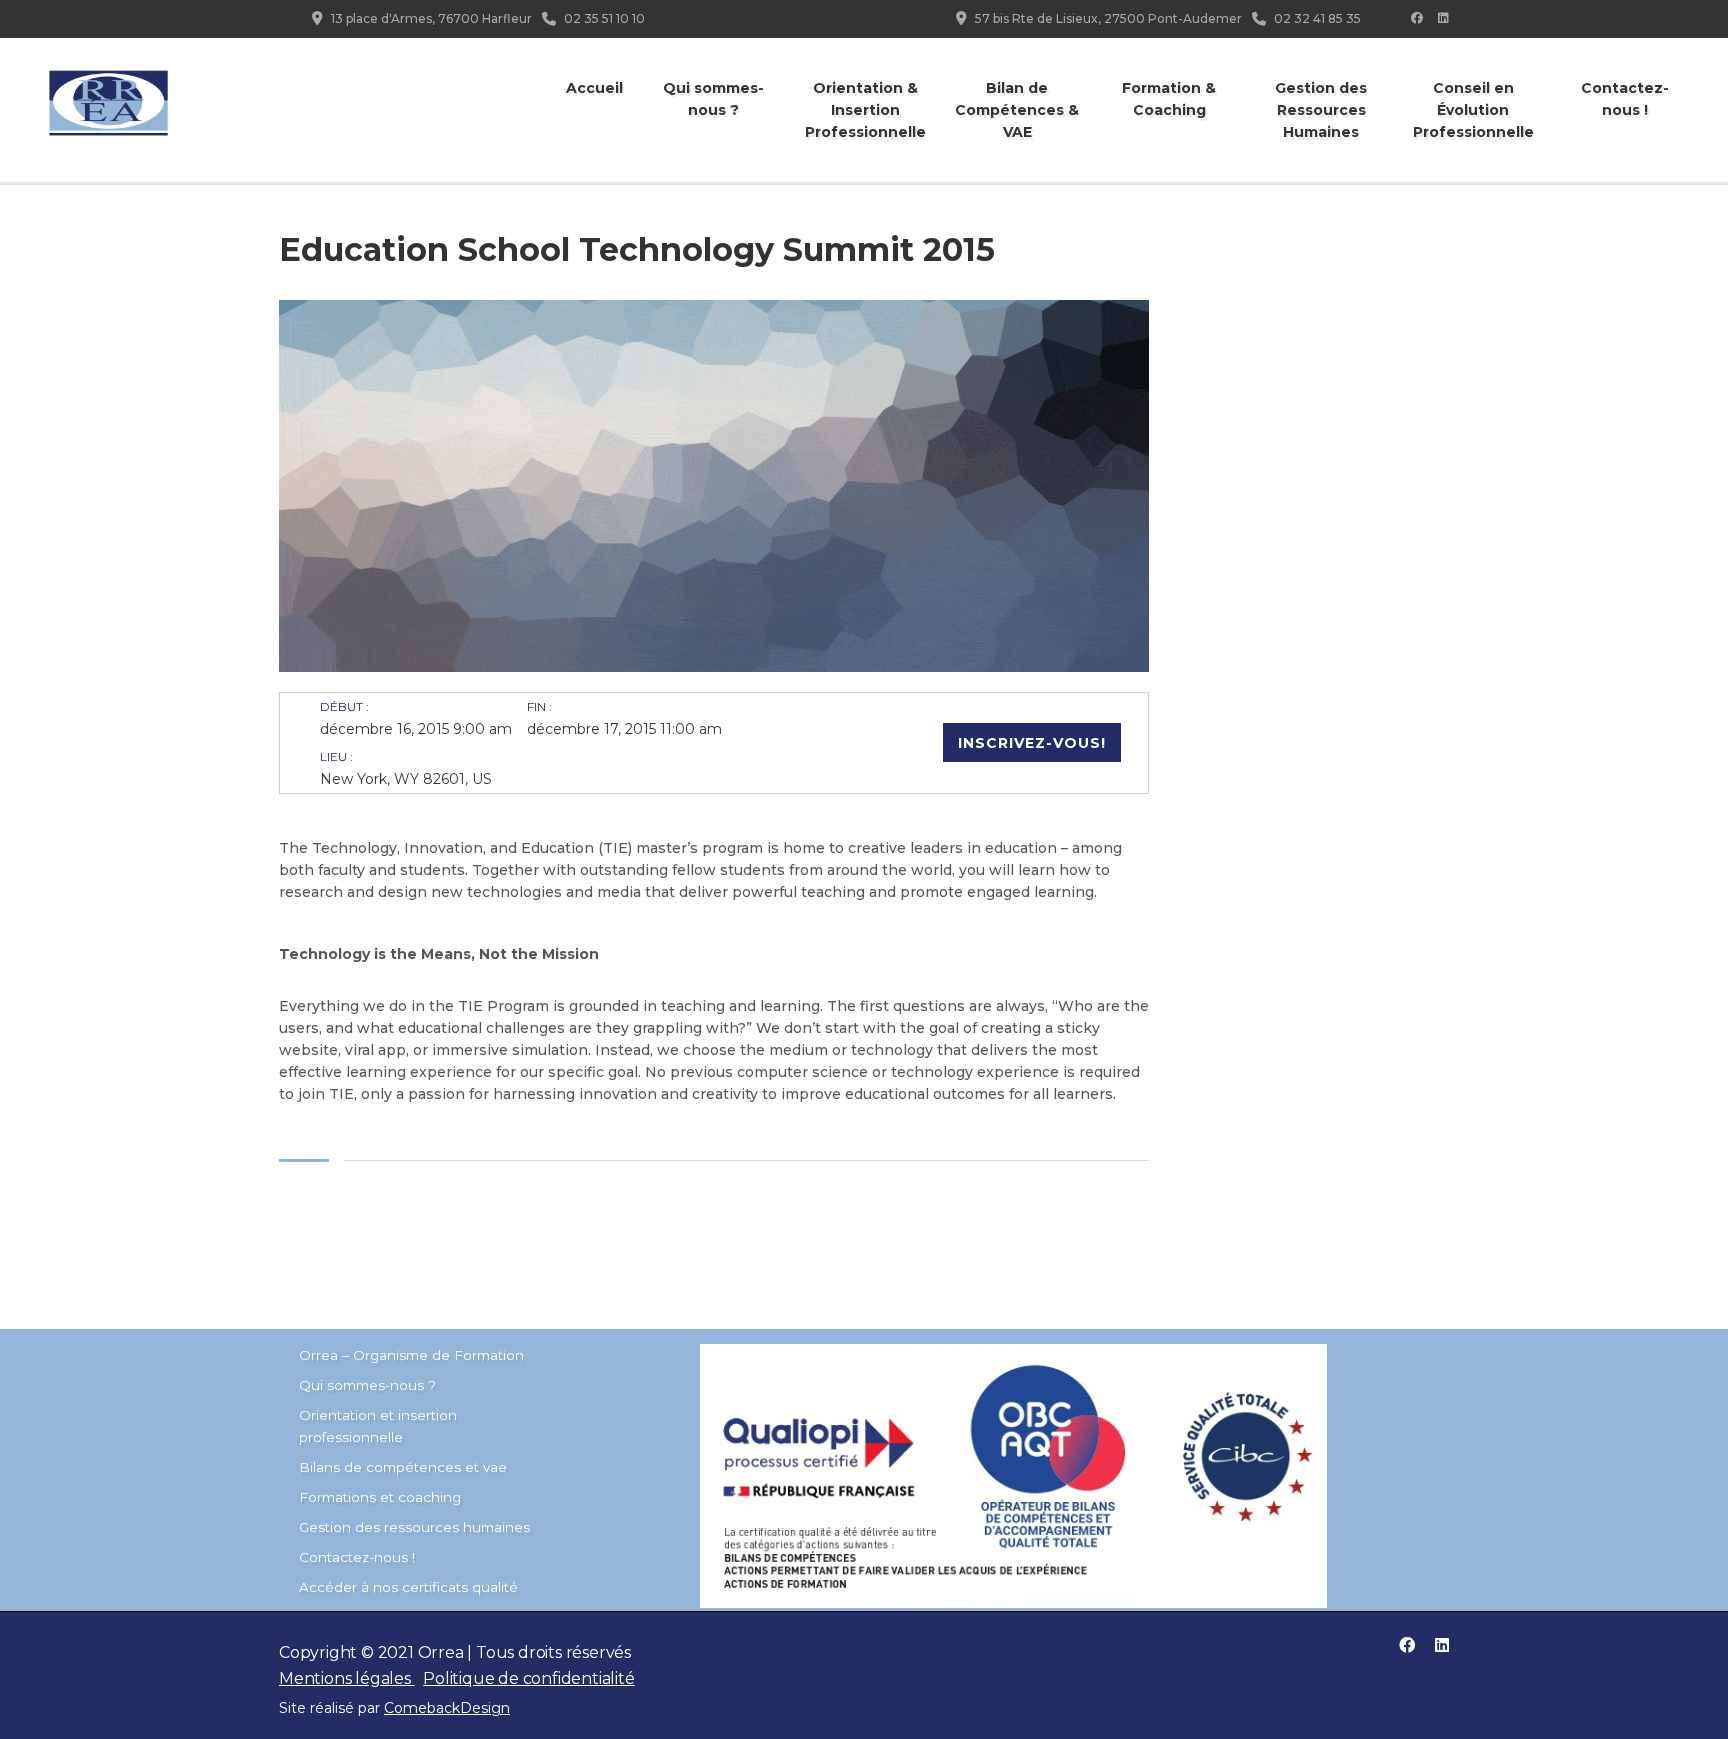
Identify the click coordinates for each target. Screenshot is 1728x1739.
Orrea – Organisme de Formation (411, 1355)
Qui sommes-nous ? (713, 99)
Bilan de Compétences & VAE (1017, 110)
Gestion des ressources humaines (414, 1527)
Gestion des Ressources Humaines (1321, 110)
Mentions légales (347, 1678)
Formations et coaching (380, 1497)
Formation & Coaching (1169, 99)
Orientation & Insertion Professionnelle (865, 110)
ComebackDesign (447, 1708)
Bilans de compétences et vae (403, 1467)
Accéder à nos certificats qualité (408, 1587)
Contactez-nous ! (1625, 99)
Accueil (594, 88)
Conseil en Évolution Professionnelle (1473, 110)
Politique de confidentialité (528, 1678)
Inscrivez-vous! (1032, 743)
